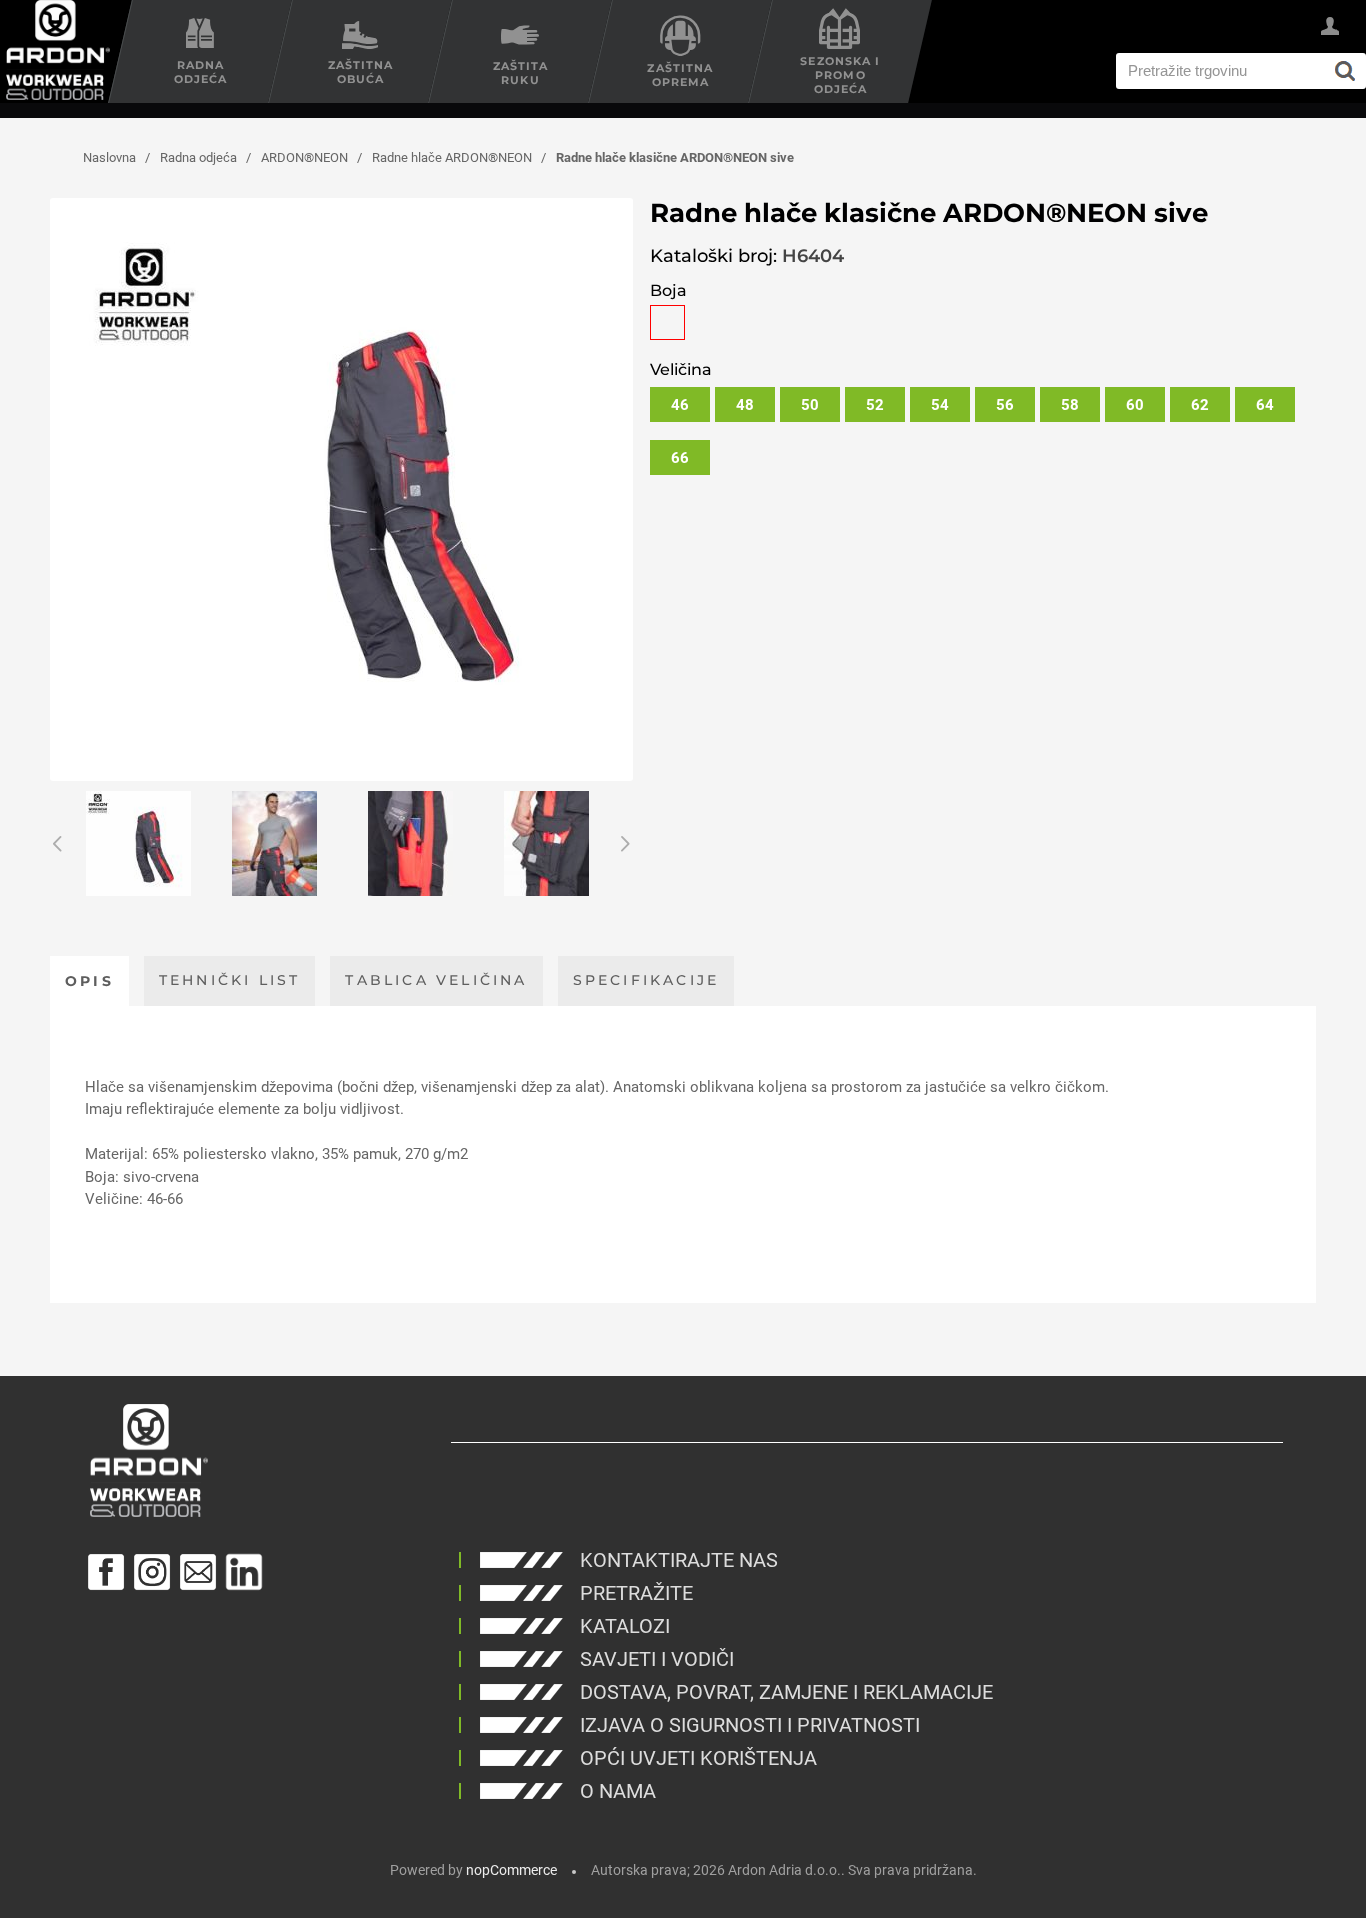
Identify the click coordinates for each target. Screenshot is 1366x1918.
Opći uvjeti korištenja (698, 1758)
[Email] (198, 1572)
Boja (668, 290)
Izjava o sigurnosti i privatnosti (750, 1725)
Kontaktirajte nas (679, 1560)
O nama (618, 1791)
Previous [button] (60, 843)
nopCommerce (511, 1870)
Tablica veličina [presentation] (436, 980)
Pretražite (636, 1593)
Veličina (681, 369)
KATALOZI (625, 1626)
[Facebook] (106, 1572)
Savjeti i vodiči (657, 1659)
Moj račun (1330, 29)
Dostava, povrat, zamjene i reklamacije (786, 1692)
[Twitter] (244, 1572)
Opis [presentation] (89, 981)
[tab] (89, 981)
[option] (138, 843)
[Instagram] (152, 1572)
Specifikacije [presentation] (646, 980)
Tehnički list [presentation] (230, 980)
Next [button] (623, 843)
